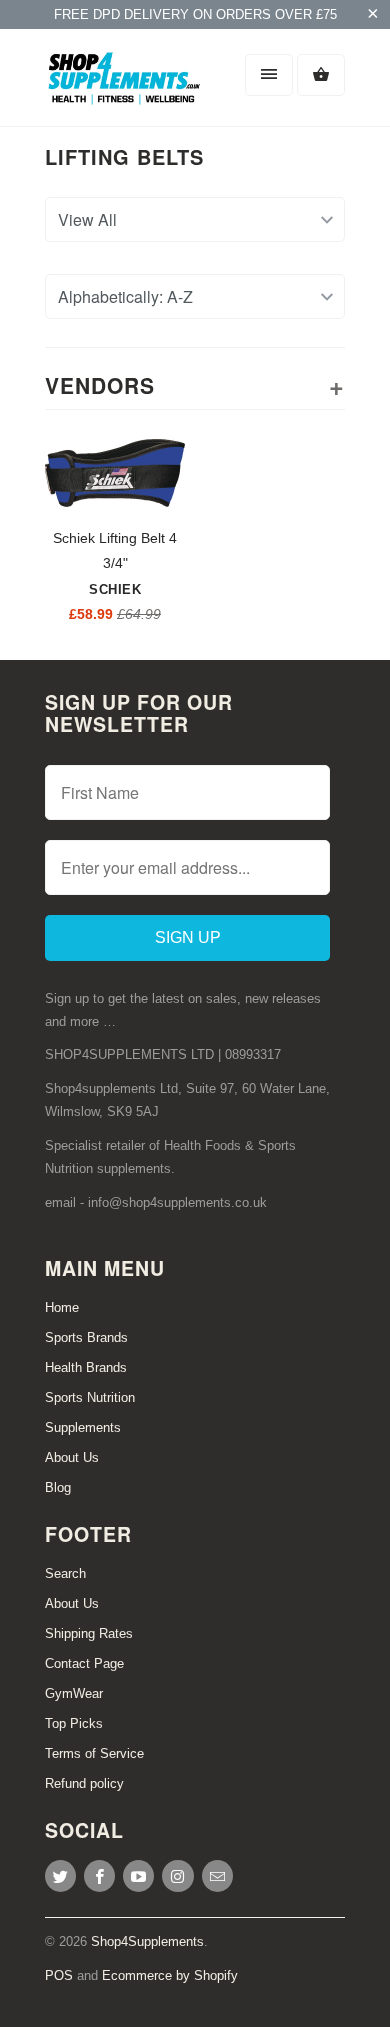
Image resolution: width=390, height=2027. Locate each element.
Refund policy (84, 1783)
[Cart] (321, 75)
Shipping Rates (89, 1633)
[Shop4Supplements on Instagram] (177, 1876)
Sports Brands (86, 1337)
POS (59, 1975)
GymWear (74, 1693)
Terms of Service (94, 1753)
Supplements (83, 1427)
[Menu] (269, 75)
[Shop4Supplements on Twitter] (60, 1876)
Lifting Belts (124, 156)
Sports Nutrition (90, 1397)
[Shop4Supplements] (125, 85)
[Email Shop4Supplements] (217, 1876)
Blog (58, 1487)
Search (65, 1573)
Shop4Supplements (147, 1941)
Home (62, 1307)
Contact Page (84, 1663)
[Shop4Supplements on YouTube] (138, 1876)
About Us (72, 1457)
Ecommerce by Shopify (170, 1975)
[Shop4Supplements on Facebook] (99, 1876)
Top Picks (74, 1723)
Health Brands (86, 1367)
